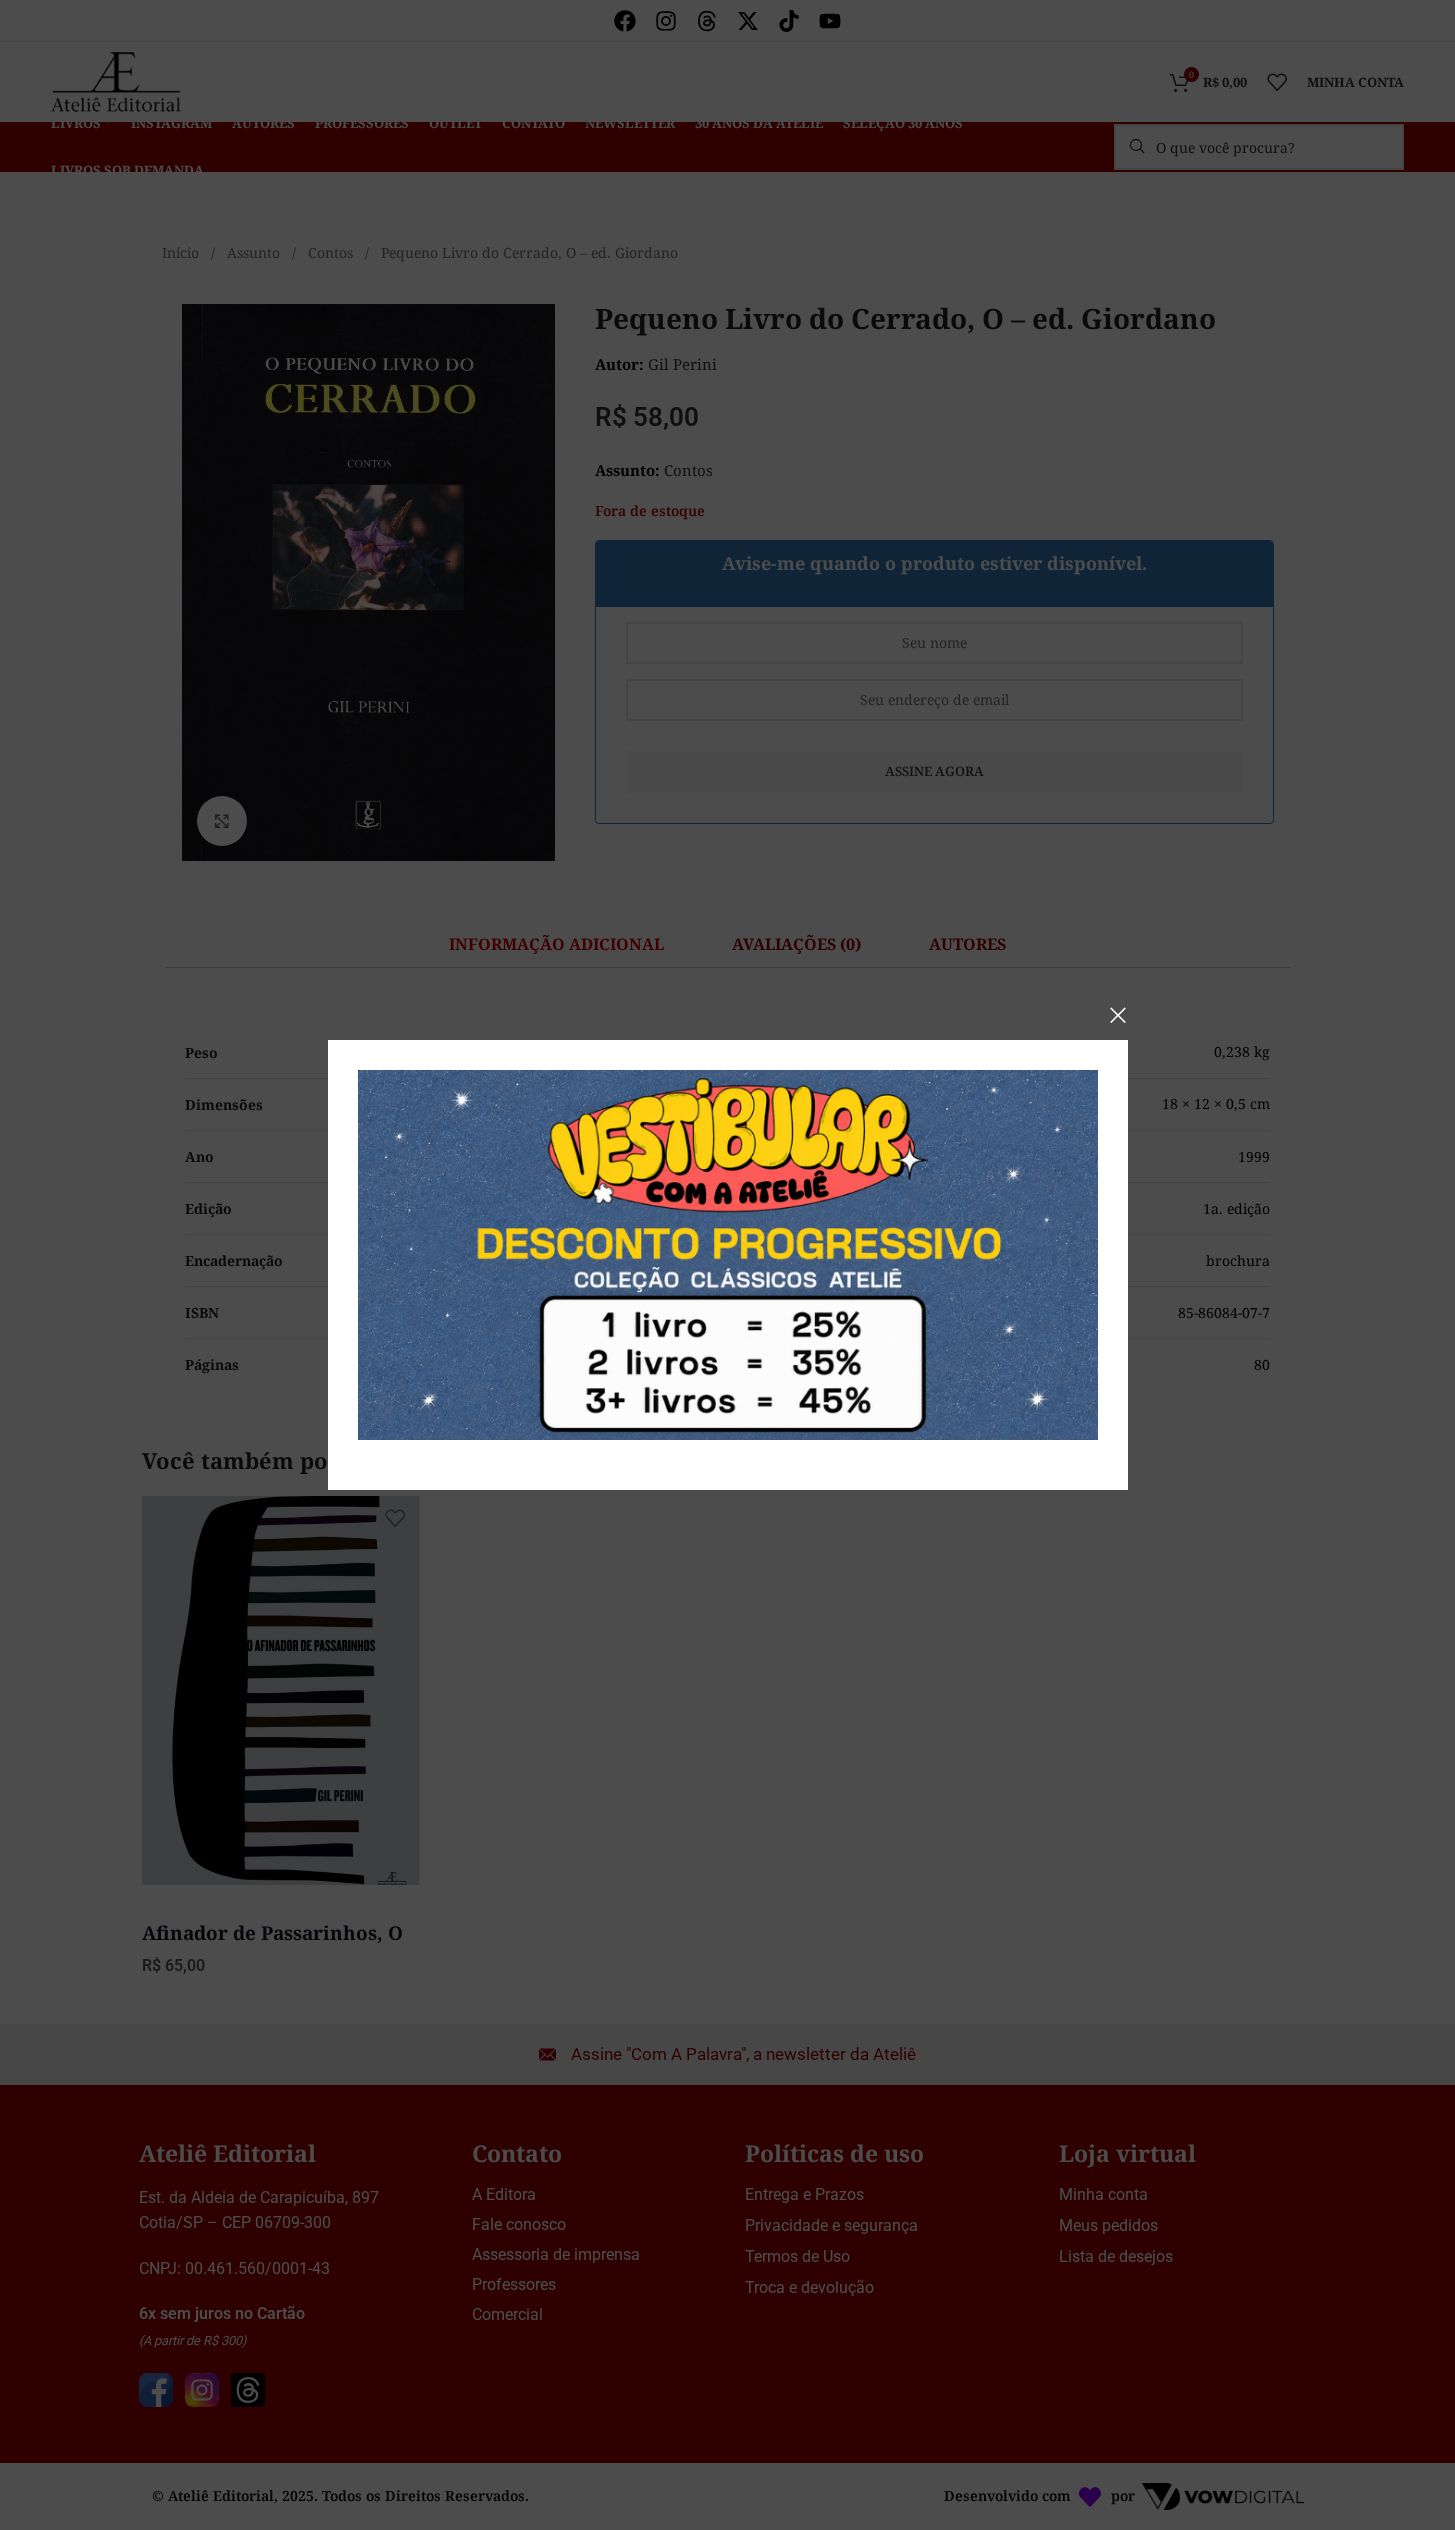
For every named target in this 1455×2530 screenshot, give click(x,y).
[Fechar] (1118, 1015)
